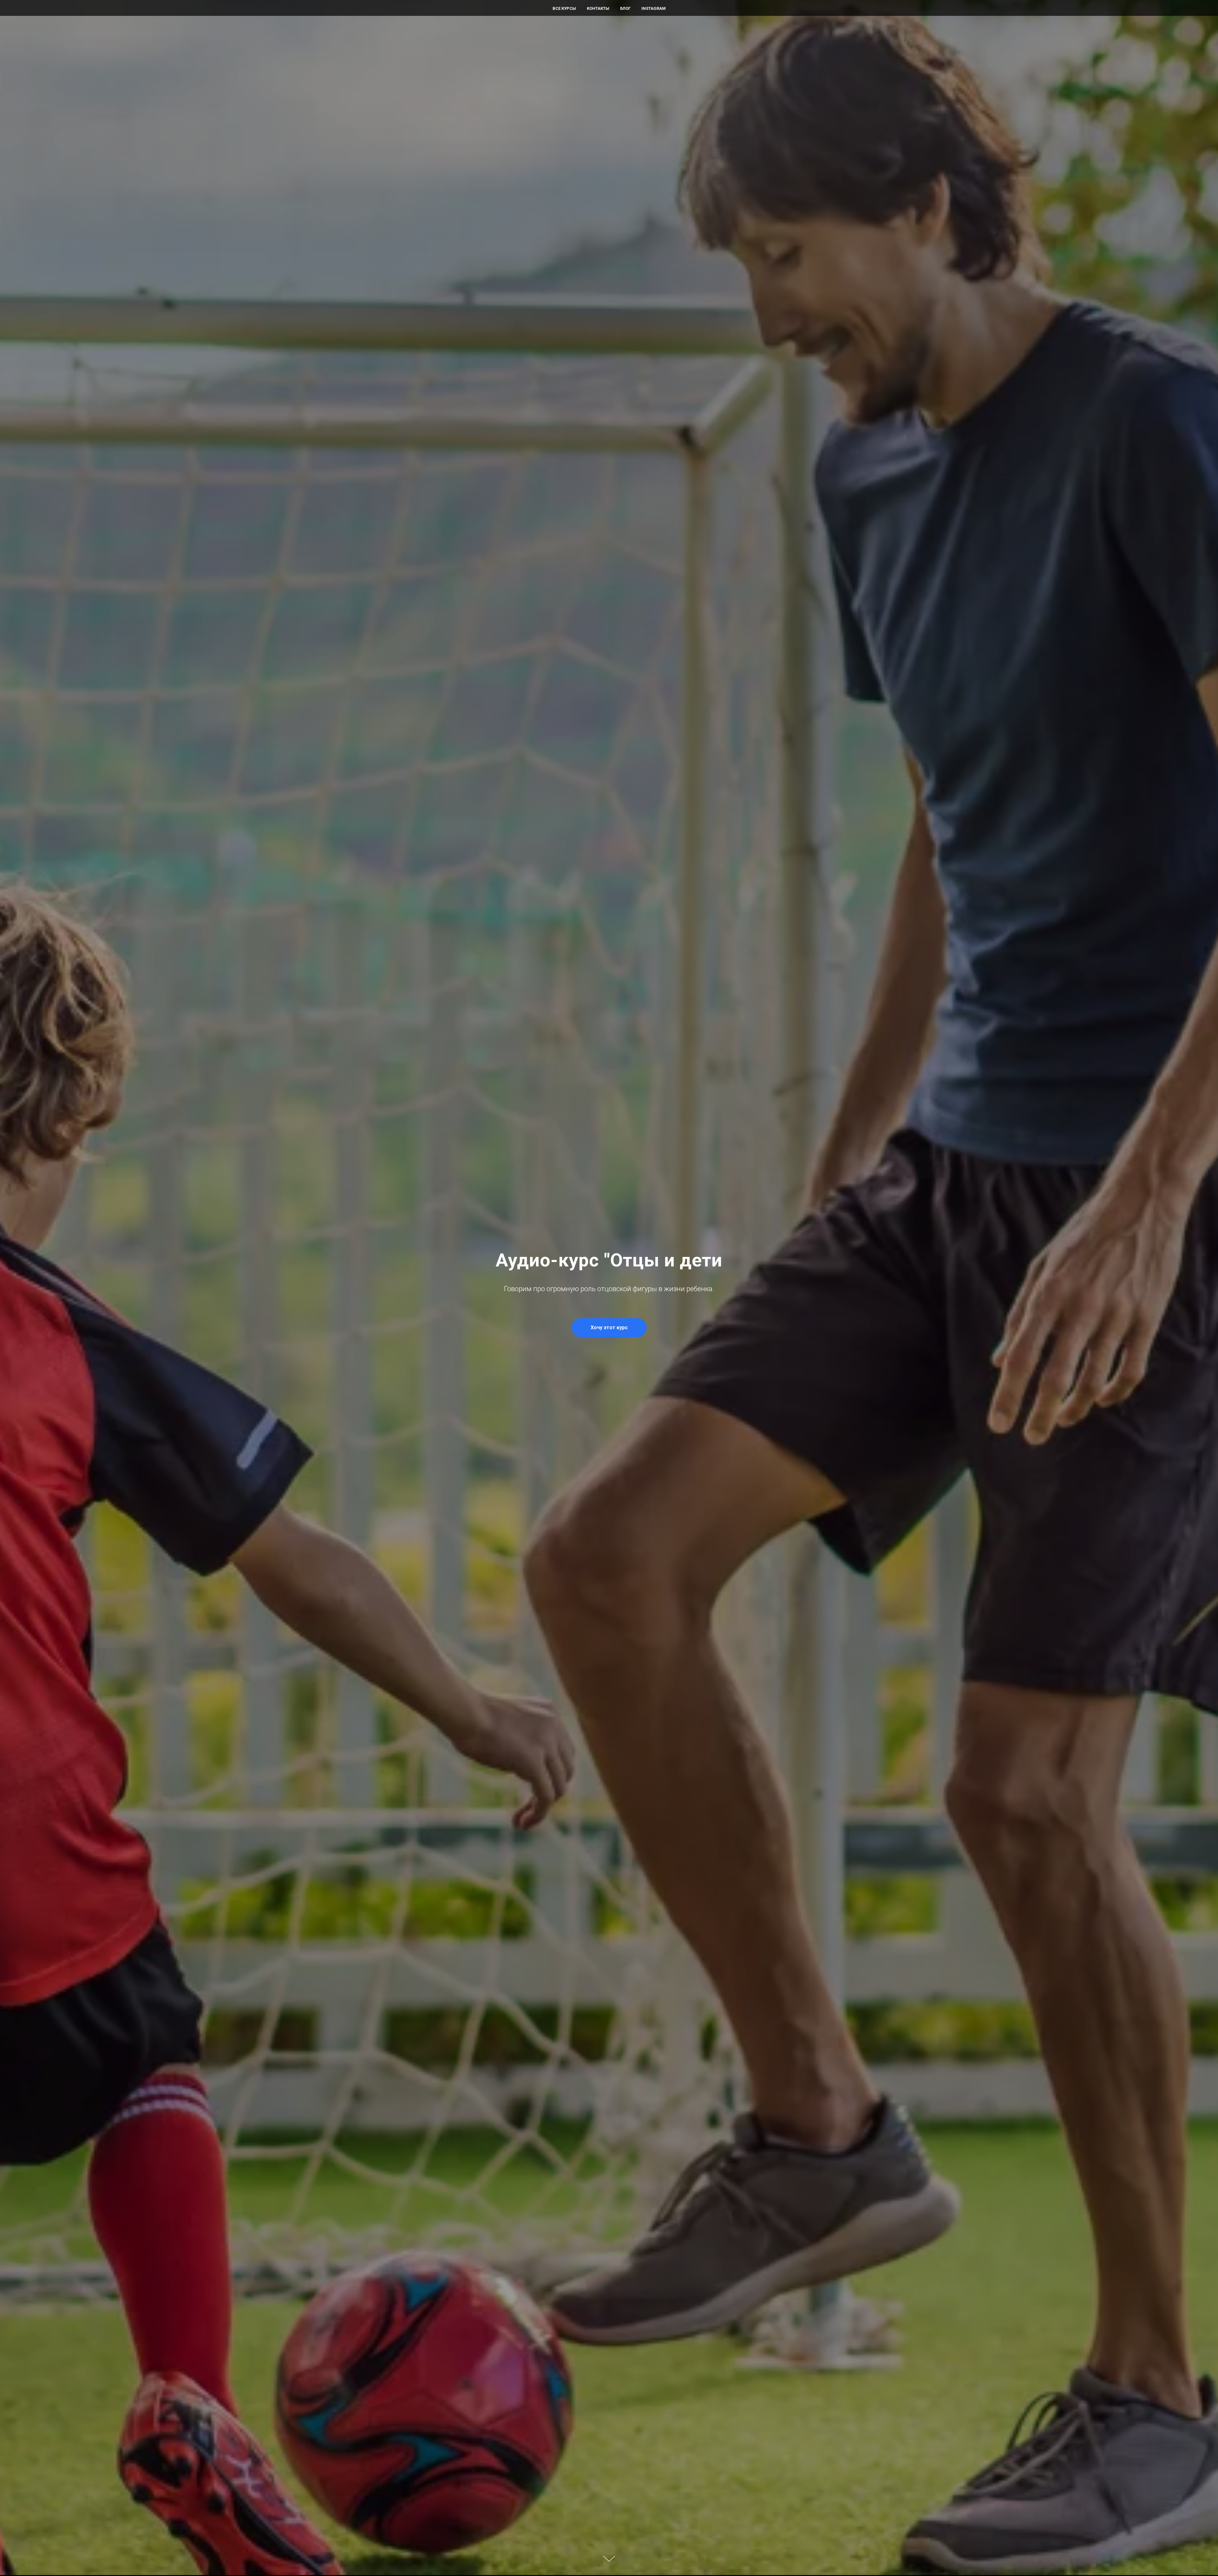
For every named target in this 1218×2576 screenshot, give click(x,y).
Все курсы (564, 8)
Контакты (598, 8)
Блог (625, 8)
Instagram (654, 8)
